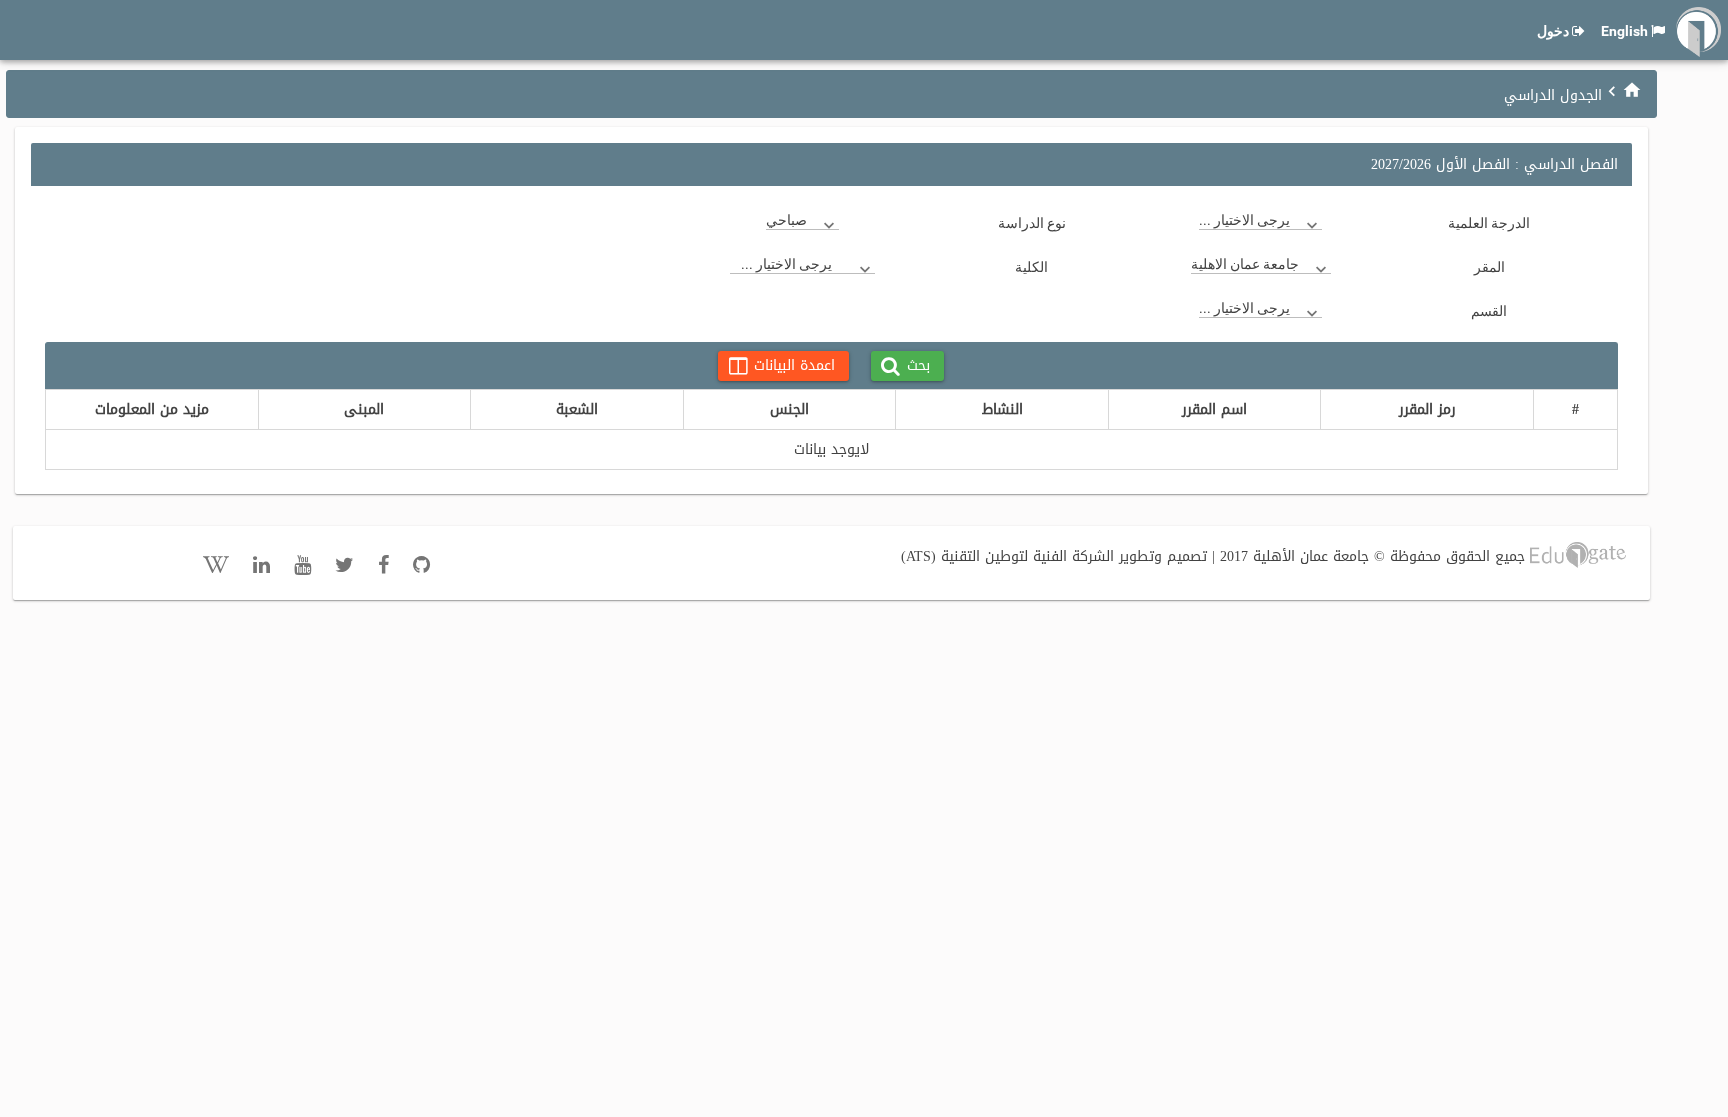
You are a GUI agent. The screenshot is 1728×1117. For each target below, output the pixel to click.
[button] (907, 366)
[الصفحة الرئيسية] (1632, 90)
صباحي (786, 220)
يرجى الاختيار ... (1244, 220)
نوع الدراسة (1032, 223)
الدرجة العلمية (1489, 223)
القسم (1489, 311)
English (1624, 31)
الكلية (1031, 267)
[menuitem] (1632, 89)
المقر (1489, 267)
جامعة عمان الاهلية (1245, 264)
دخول (1553, 31)
